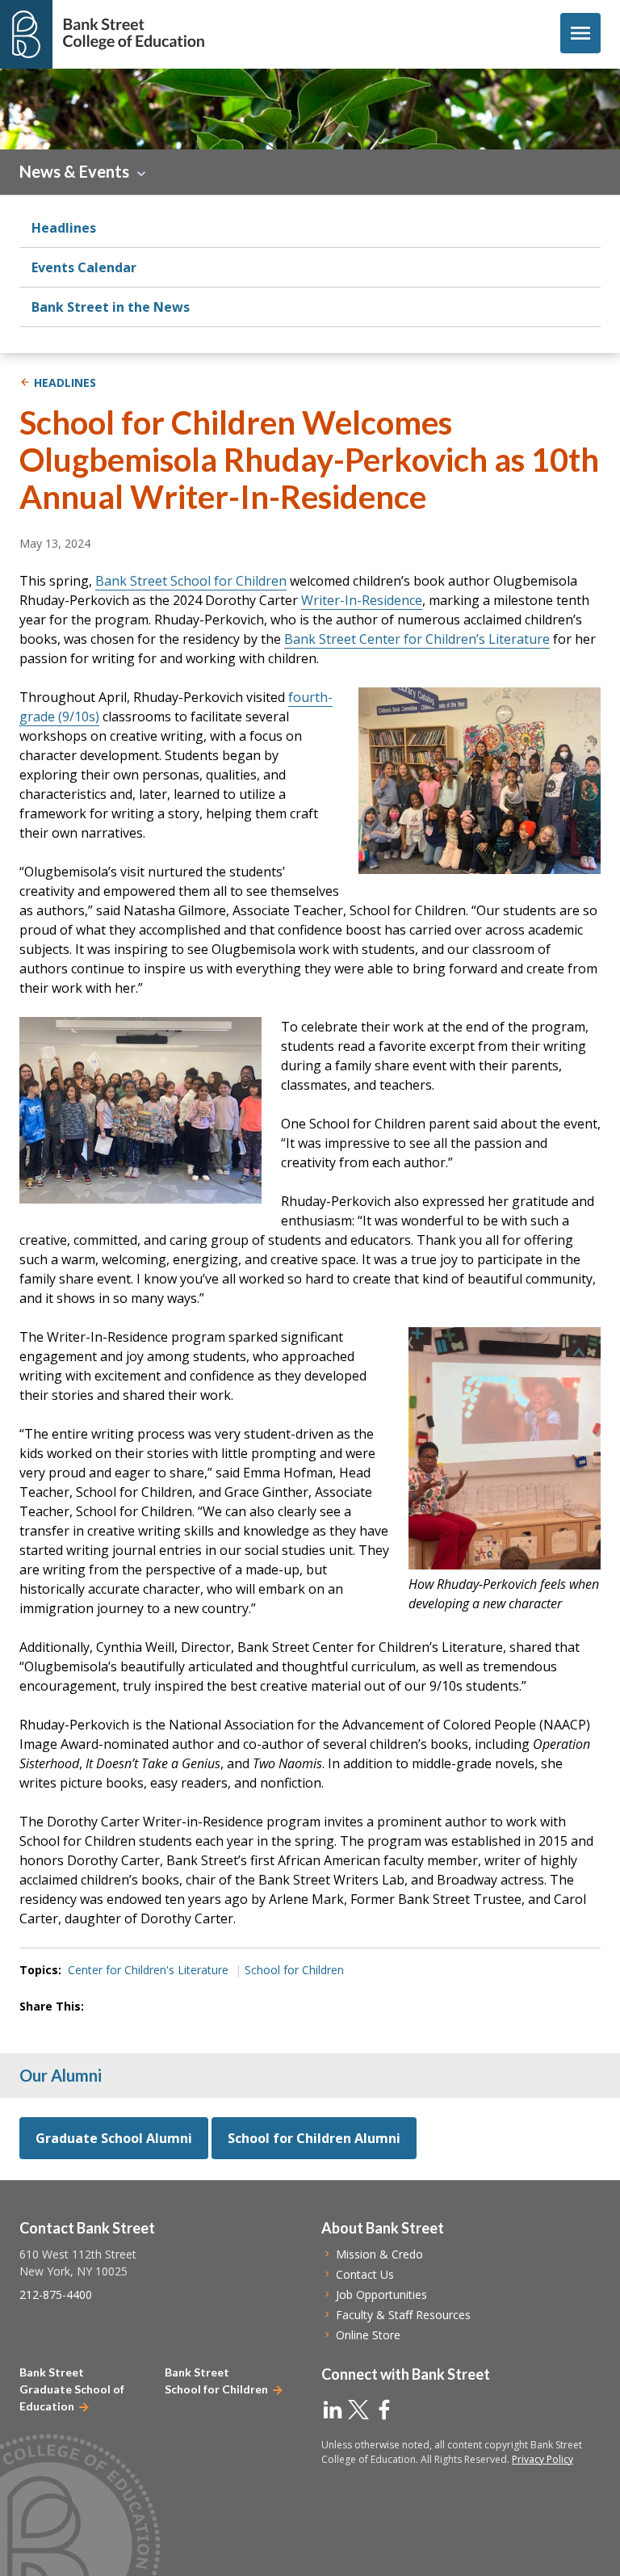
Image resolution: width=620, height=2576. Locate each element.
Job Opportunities (381, 2294)
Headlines (64, 228)
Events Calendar (84, 267)
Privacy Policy (542, 2459)
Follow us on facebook (384, 2410)
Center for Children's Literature (148, 1970)
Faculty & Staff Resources (403, 2315)
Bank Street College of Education (133, 34)
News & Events (74, 171)
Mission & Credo (379, 2254)
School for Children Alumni (314, 2138)
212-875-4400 (56, 2294)
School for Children (294, 1970)
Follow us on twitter (358, 2410)
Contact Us (365, 2274)
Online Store (368, 2335)
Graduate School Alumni (114, 2138)
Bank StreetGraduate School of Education (72, 2389)
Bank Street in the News (111, 307)
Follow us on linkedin (333, 2410)
